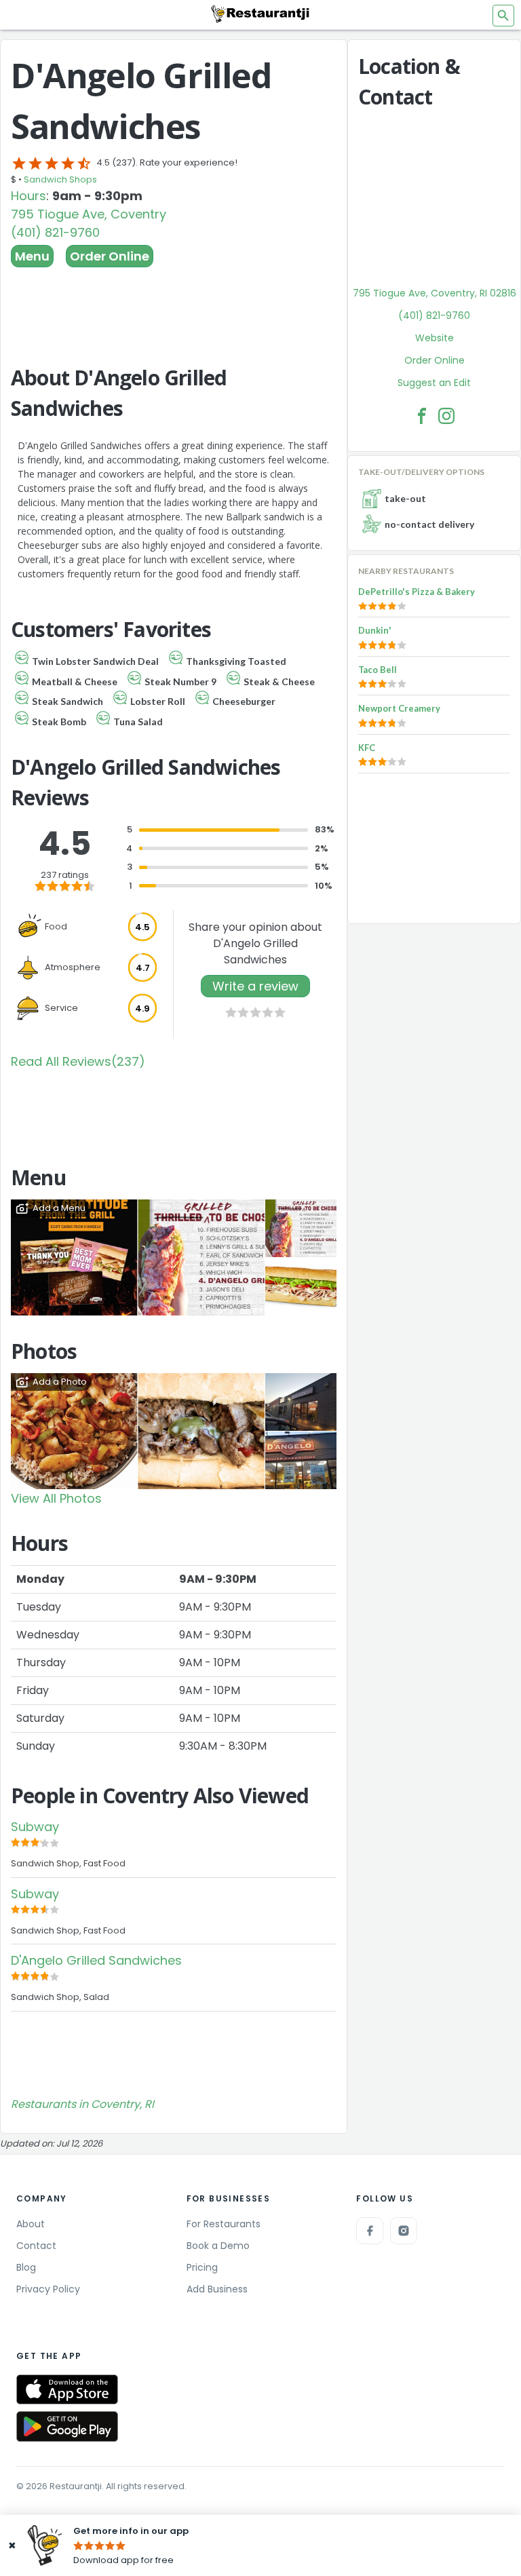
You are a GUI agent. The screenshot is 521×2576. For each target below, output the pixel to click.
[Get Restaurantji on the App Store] (67, 2390)
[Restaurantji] (260, 14)
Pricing (202, 2267)
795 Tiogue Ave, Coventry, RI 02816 (435, 293)
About (31, 2224)
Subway (35, 1827)
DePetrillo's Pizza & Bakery (417, 592)
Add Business (217, 2289)
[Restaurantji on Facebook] (370, 2231)
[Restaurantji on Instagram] (404, 2231)
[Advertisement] (174, 305)
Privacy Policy (48, 2289)
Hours (28, 196)
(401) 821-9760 (55, 232)
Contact (36, 2246)
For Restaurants (224, 2224)
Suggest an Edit (434, 383)
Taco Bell (378, 670)
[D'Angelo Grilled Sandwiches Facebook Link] (422, 416)
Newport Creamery (399, 708)
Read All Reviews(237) (78, 1061)
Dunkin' (375, 630)
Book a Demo (218, 2246)
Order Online (110, 256)
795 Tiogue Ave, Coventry (89, 214)
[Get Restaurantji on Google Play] (67, 2426)
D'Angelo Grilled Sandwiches (96, 1960)
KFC (367, 748)
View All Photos (56, 1498)
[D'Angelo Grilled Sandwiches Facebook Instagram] (446, 416)
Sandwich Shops (60, 179)
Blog (26, 2267)
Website (435, 338)
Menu (32, 256)
